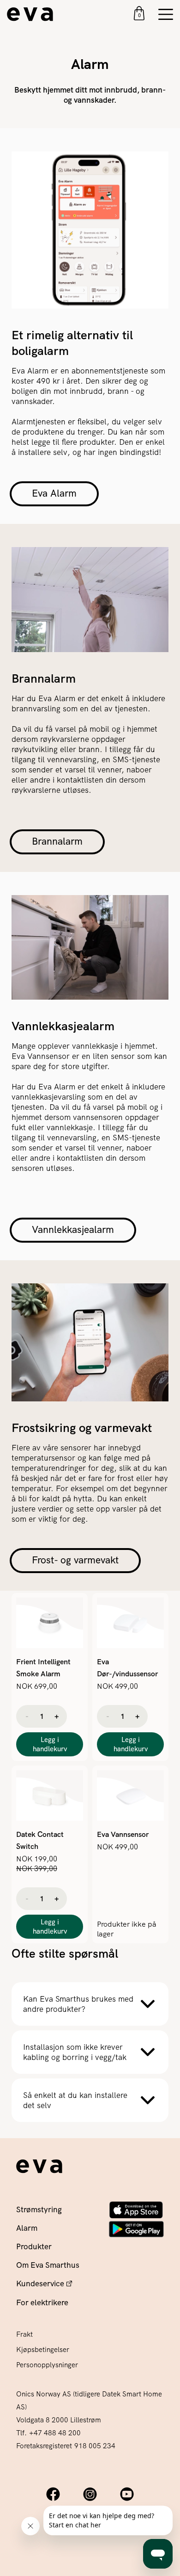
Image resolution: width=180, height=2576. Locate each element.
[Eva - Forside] (39, 2166)
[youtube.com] (127, 2494)
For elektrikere (42, 2302)
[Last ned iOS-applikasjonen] (136, 2210)
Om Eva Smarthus (48, 2265)
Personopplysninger (47, 2365)
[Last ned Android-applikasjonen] (136, 2229)
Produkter (34, 2246)
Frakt (24, 2334)
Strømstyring (39, 2209)
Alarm (27, 2228)
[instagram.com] (90, 2494)
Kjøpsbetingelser (43, 2350)
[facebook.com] (53, 2494)
